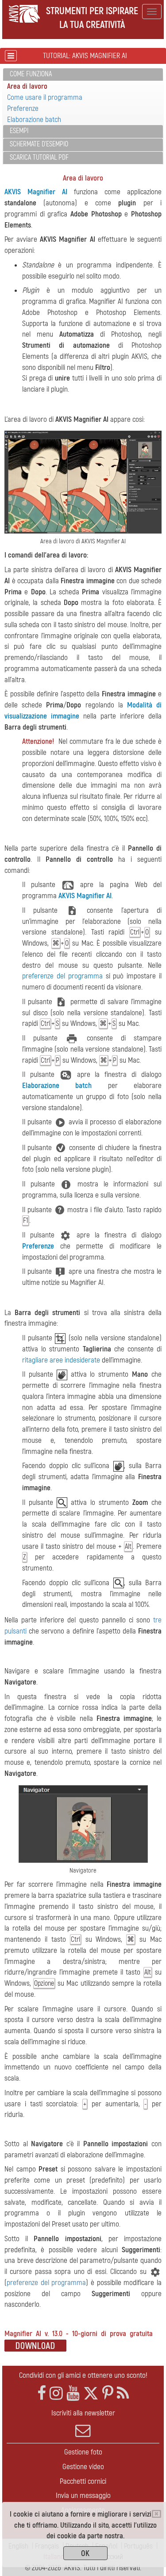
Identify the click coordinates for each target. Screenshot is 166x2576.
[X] (91, 2393)
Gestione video (83, 2467)
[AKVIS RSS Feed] (123, 2393)
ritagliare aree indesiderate (61, 1360)
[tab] (83, 75)
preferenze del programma (62, 976)
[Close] (156, 2514)
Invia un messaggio (83, 2495)
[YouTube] (73, 2393)
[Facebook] (42, 2393)
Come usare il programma (45, 97)
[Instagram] (56, 2393)
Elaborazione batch (34, 120)
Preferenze (23, 108)
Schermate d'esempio (39, 144)
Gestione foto (83, 2452)
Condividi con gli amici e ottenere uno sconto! (83, 2375)
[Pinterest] (108, 2393)
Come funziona (31, 74)
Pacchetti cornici (83, 2481)
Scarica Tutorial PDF (39, 157)
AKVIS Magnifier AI (36, 192)
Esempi (19, 131)
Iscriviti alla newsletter (83, 2413)
